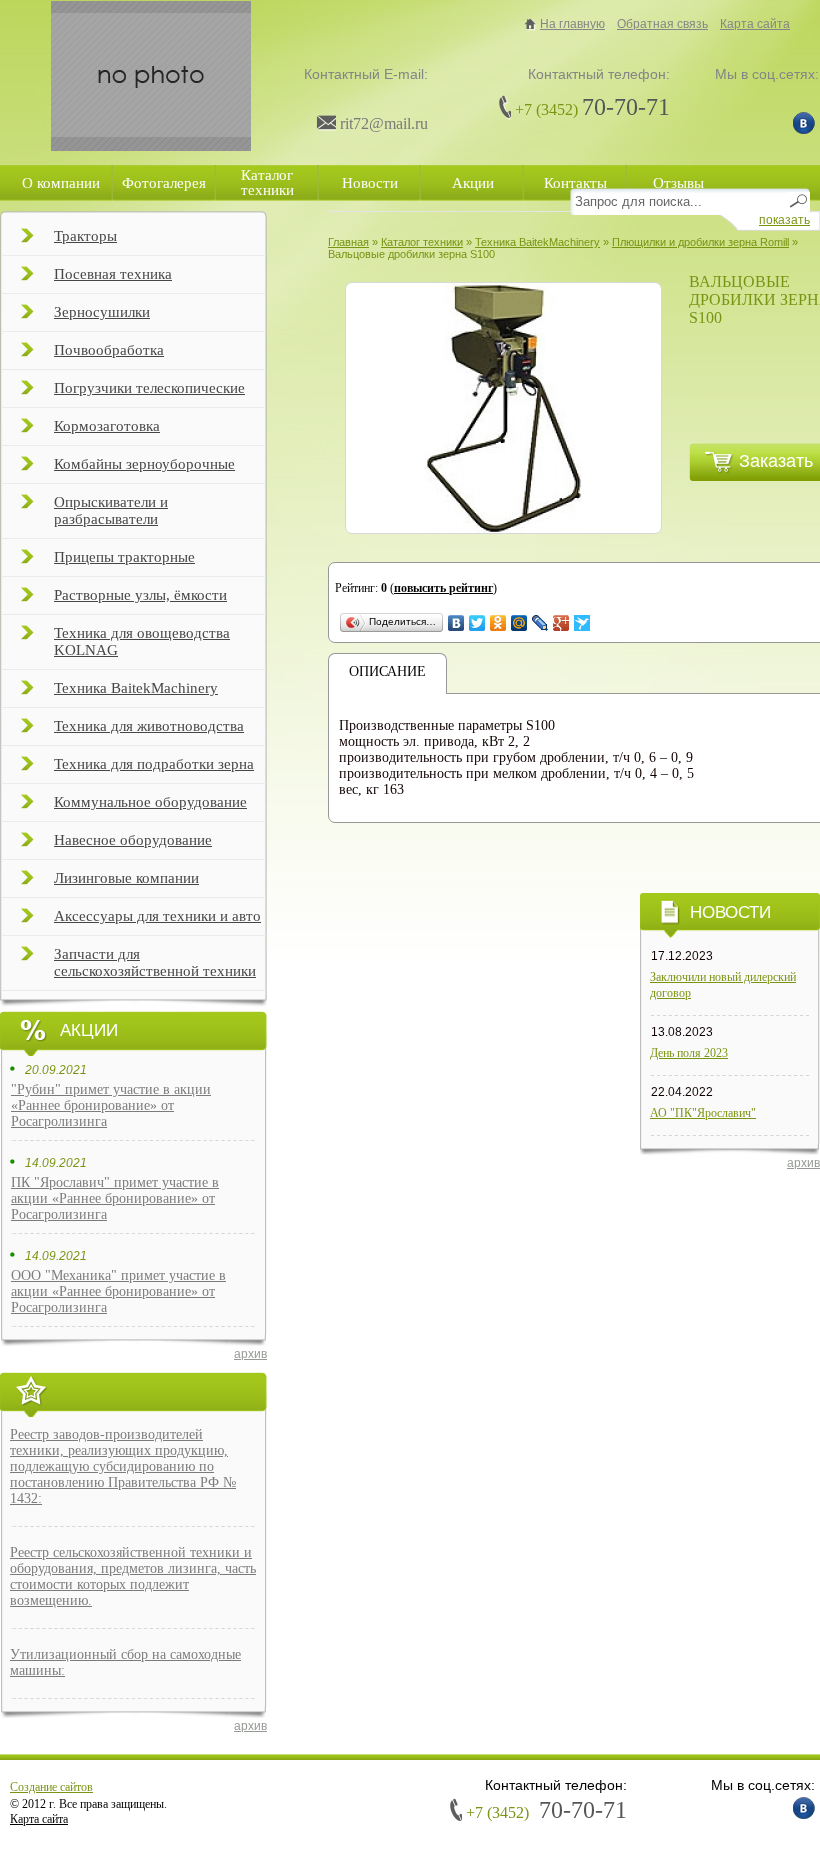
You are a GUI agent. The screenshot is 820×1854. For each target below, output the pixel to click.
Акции (473, 183)
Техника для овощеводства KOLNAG (142, 641)
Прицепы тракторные (124, 557)
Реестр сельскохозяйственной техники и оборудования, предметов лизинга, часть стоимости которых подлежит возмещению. (133, 1576)
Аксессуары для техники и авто (157, 916)
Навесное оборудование (133, 840)
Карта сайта (755, 24)
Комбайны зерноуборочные (144, 464)
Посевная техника (113, 274)
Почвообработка (109, 350)
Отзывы (678, 183)
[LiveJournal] (540, 623)
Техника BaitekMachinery (136, 688)
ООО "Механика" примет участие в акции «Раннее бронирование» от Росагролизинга (118, 1291)
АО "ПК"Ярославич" (703, 1113)
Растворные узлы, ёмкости (140, 595)
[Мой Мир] (519, 623)
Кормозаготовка (107, 426)
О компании (61, 183)
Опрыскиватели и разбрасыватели (111, 510)
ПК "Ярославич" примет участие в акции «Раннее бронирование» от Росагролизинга (115, 1198)
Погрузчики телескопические (149, 388)
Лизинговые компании (126, 878)
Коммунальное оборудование (150, 802)
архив (250, 1354)
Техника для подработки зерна (154, 764)
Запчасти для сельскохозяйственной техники (155, 962)
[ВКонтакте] (456, 623)
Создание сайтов (51, 1787)
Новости (370, 183)
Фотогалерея (164, 183)
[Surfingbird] (582, 623)
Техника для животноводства (149, 726)
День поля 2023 (689, 1053)
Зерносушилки (102, 312)
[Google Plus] (561, 623)
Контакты (575, 183)
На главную (572, 24)
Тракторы (85, 236)
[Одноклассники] (498, 623)
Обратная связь (662, 24)
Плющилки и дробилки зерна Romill (700, 242)
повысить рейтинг (443, 588)
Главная (348, 242)
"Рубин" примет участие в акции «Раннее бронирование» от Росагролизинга (111, 1105)
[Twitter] (477, 623)
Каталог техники (267, 182)
